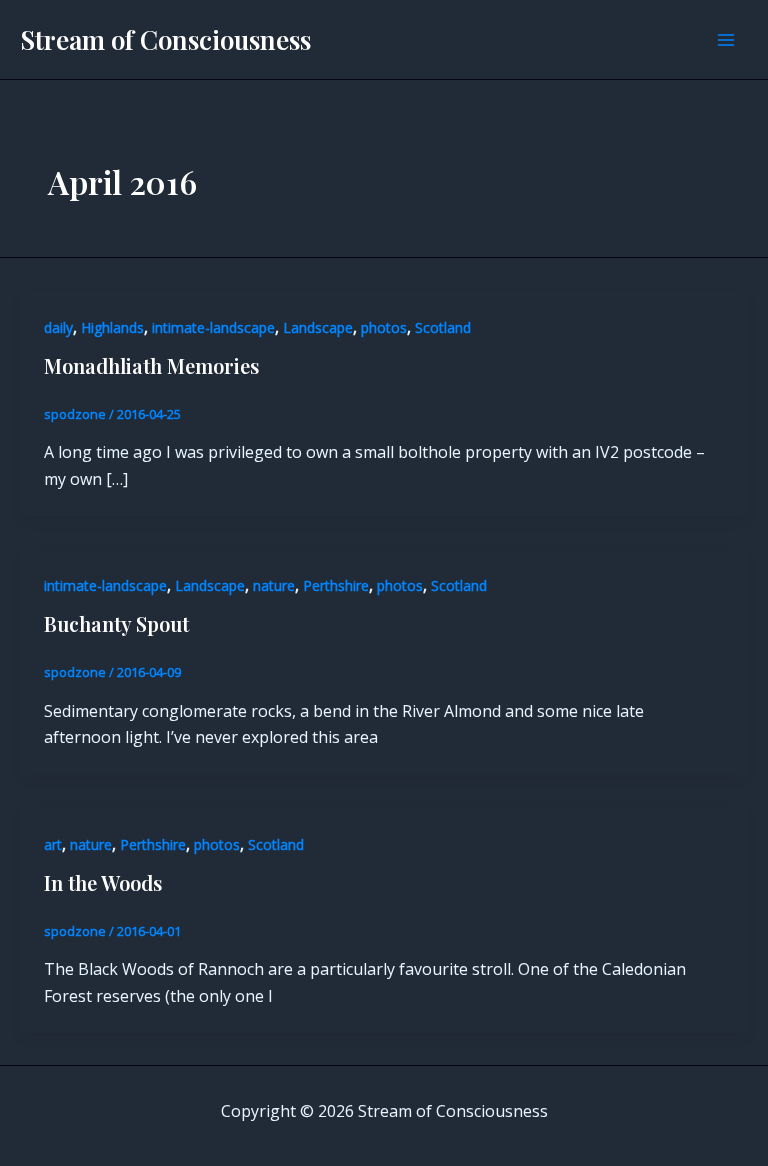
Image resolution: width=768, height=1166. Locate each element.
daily (58, 327)
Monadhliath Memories (151, 365)
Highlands (112, 327)
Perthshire (336, 585)
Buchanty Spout (116, 623)
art (53, 844)
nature (274, 585)
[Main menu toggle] (726, 40)
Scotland (443, 327)
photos (384, 327)
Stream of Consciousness (165, 39)
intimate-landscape (213, 327)
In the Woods (103, 882)
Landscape (318, 327)
